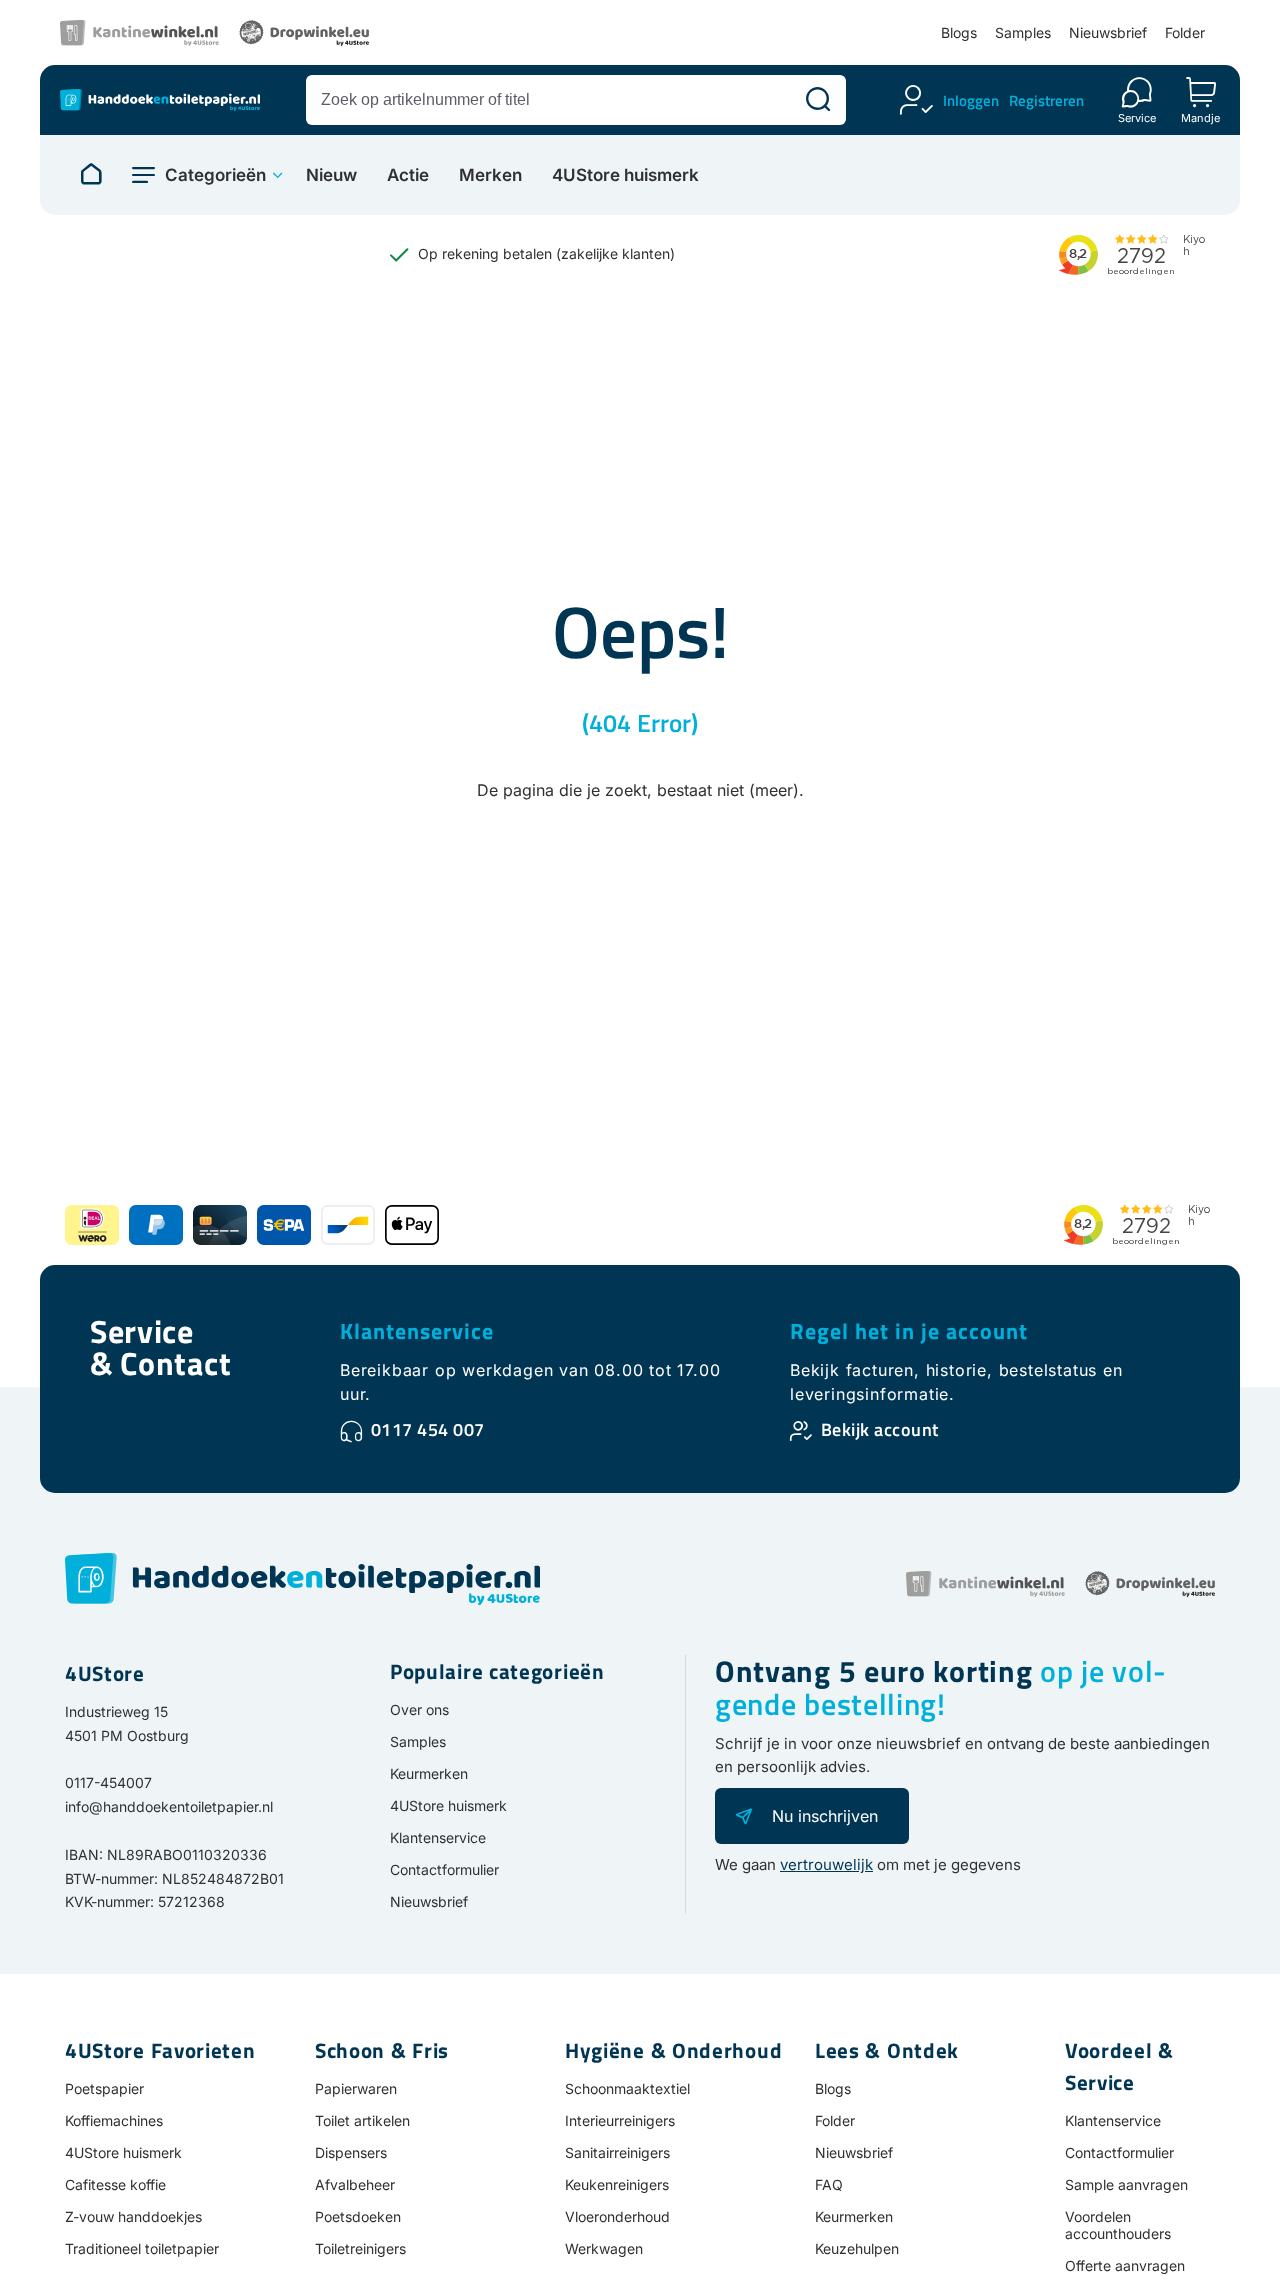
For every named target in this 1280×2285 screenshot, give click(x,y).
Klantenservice (417, 1331)
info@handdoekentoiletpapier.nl (169, 1806)
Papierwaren (356, 2088)
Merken (490, 175)
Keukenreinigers (617, 2184)
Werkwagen (604, 2248)
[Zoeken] (818, 100)
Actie (408, 175)
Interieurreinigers (620, 2120)
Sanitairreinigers (617, 2152)
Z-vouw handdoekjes (133, 2216)
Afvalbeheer (355, 2184)
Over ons (419, 1709)
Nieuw (331, 175)
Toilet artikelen (362, 2120)
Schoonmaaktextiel (627, 2088)
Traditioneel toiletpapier (142, 2248)
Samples (1023, 32)
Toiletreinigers (360, 2248)
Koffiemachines (114, 2120)
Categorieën (215, 175)
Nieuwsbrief (1108, 32)
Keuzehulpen (857, 2248)
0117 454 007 (428, 1429)
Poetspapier (104, 2088)
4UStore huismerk (625, 175)
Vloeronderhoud (617, 2216)
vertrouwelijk (826, 1864)
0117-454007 (108, 1782)
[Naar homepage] (91, 175)
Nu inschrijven (825, 1816)
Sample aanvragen (1126, 2184)
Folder (1185, 32)
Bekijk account (880, 1429)
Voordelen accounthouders (1118, 2225)
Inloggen (971, 100)
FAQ (829, 2184)
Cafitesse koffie (115, 2184)
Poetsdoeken (358, 2216)
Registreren (1046, 100)
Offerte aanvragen (1125, 2265)
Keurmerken (429, 1773)
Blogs (959, 32)
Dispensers (351, 2152)
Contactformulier (444, 1869)
